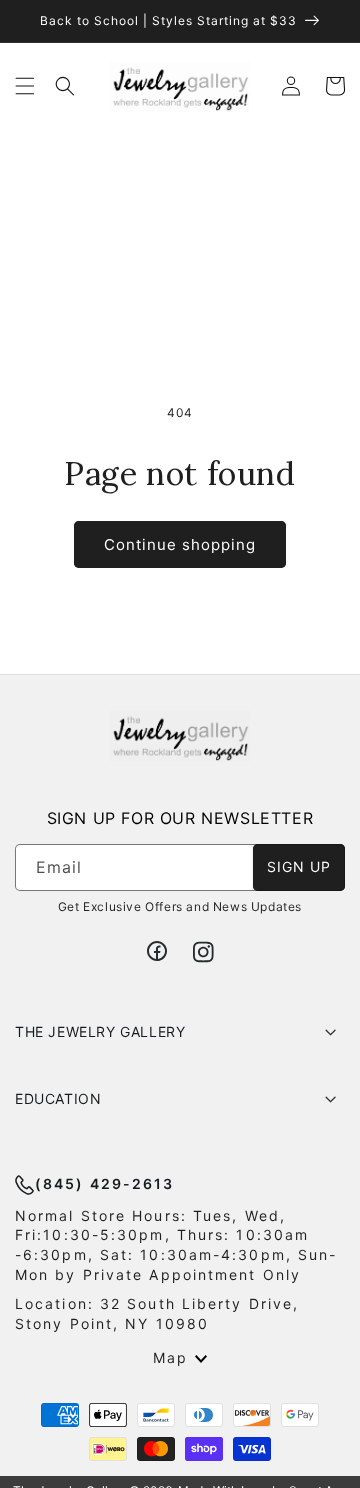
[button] (25, 86)
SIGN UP (299, 866)
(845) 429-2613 (104, 1183)
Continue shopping (180, 544)
